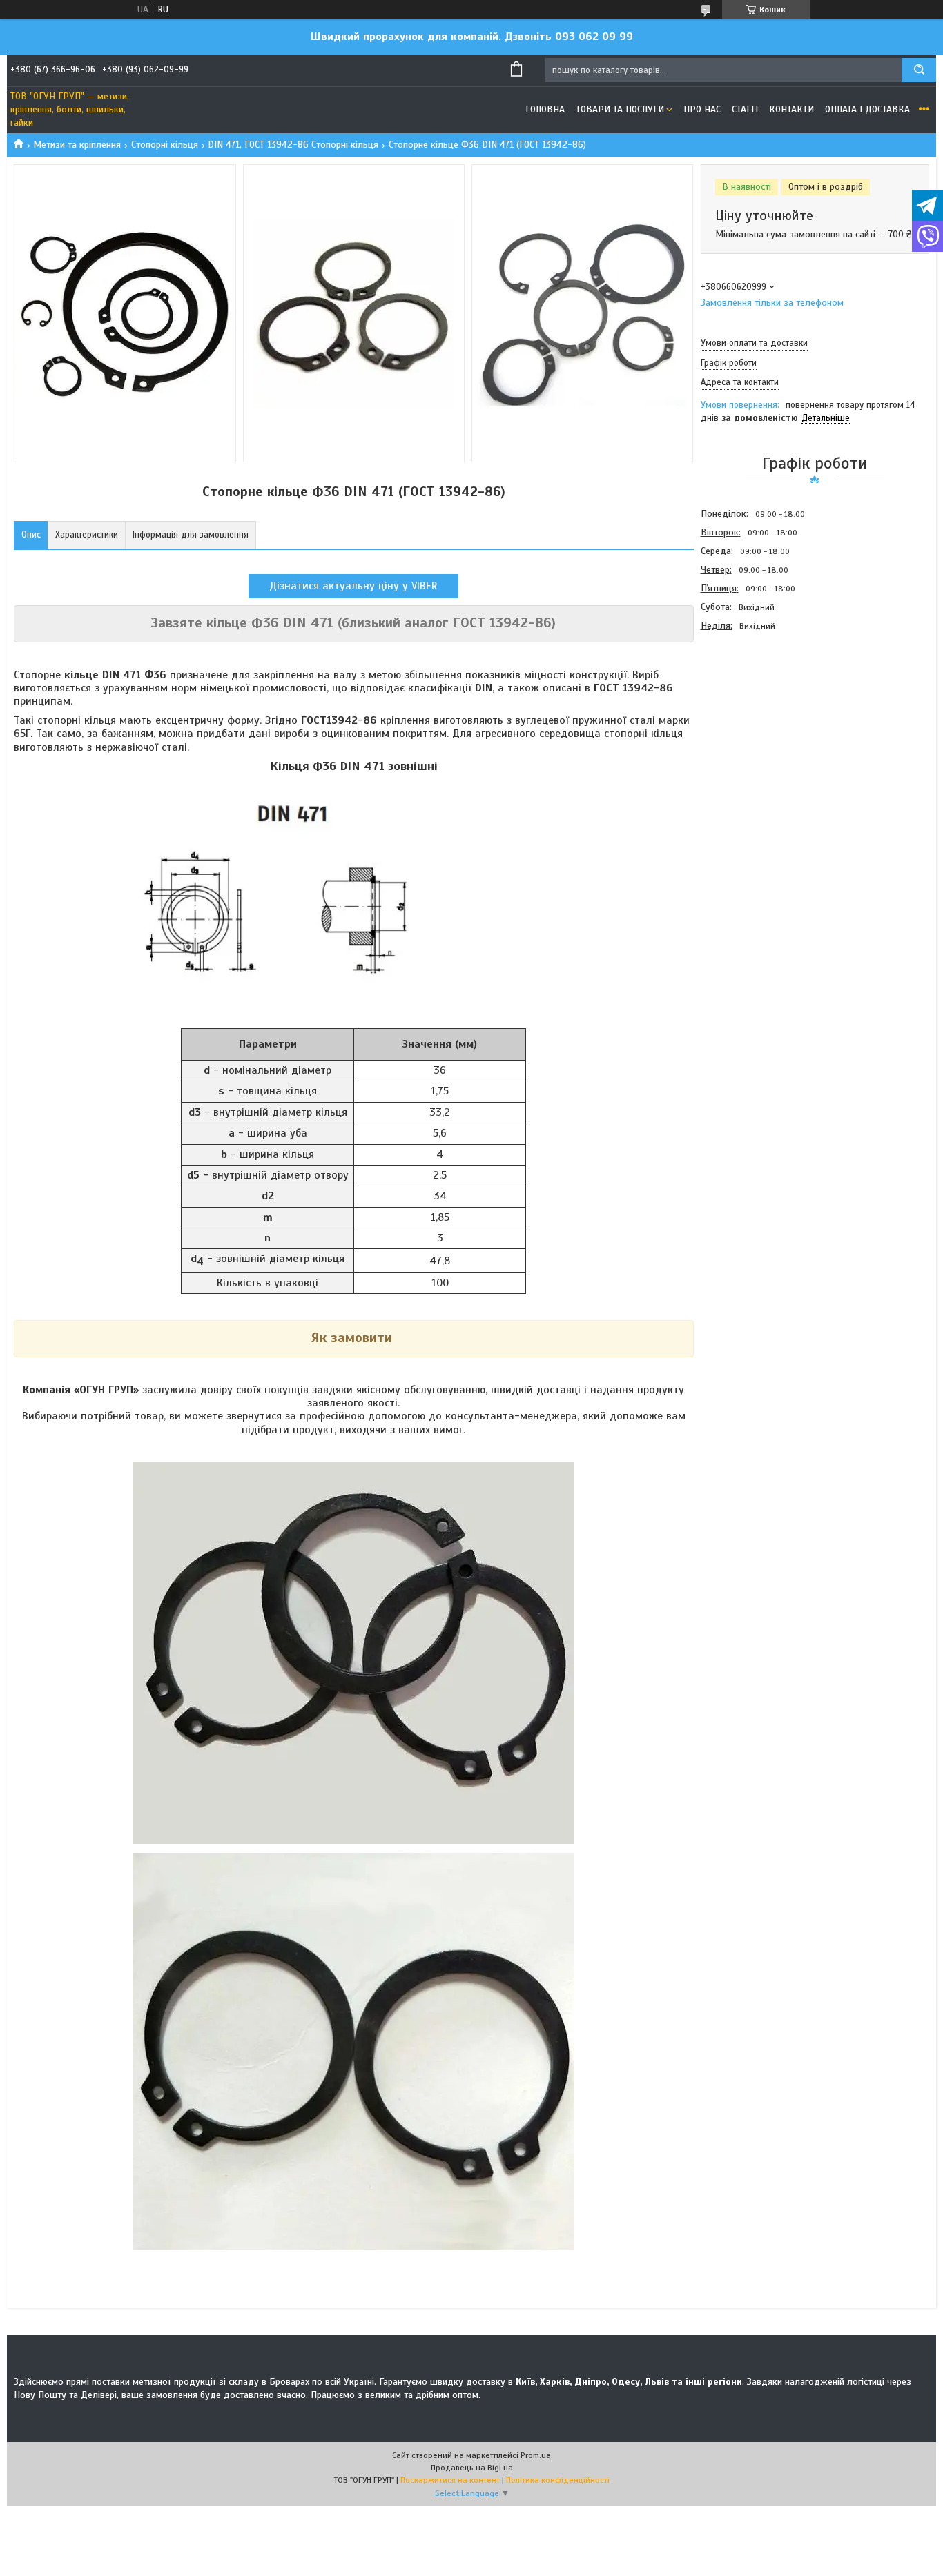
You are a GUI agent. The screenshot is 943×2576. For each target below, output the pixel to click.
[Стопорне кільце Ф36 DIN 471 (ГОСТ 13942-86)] (750, 709)
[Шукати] (919, 70)
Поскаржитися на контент (450, 2480)
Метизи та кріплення (77, 145)
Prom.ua (536, 2455)
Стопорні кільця (165, 145)
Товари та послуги (620, 109)
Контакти (791, 109)
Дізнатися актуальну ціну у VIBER (353, 586)
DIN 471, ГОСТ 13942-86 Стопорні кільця (293, 145)
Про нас (702, 109)
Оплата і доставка (867, 109)
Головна (545, 109)
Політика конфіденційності (558, 2480)
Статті (745, 109)
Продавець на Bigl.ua (472, 2468)
